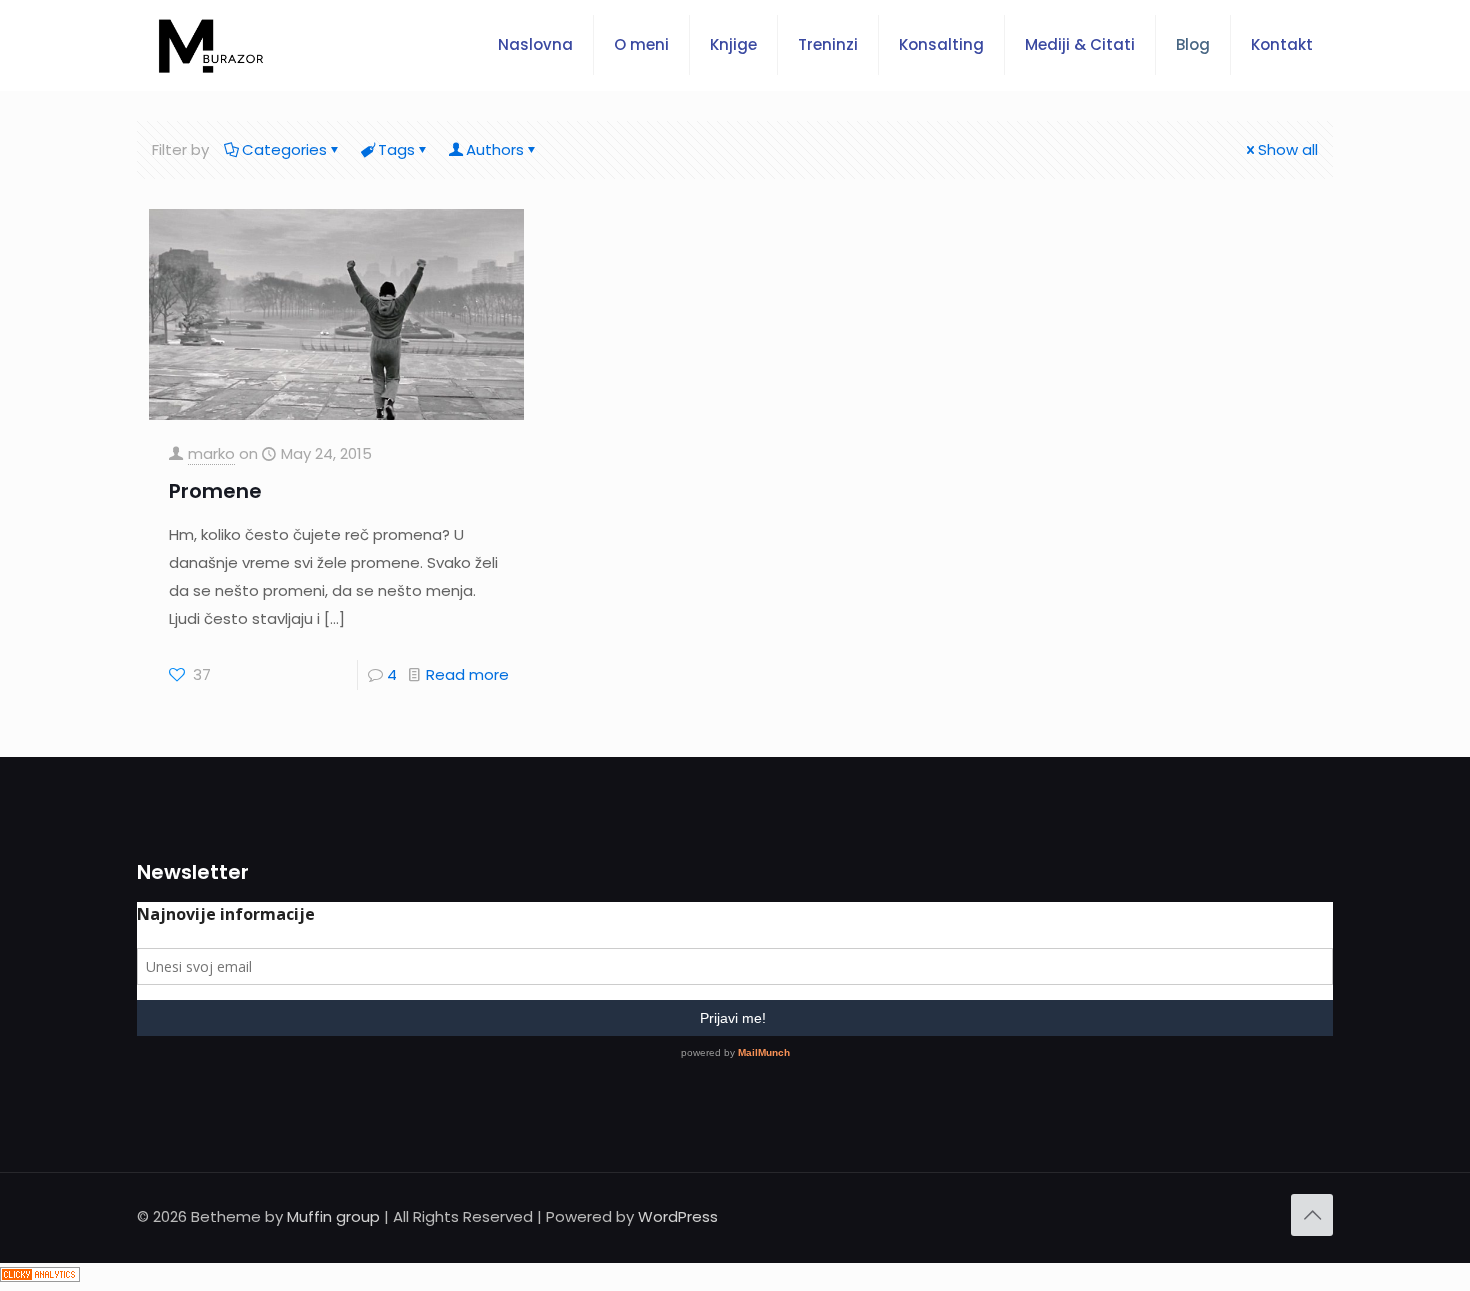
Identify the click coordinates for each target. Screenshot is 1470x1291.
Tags (396, 149)
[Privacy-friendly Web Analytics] (40, 1276)
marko (211, 453)
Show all (1288, 149)
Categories (284, 149)
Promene (215, 491)
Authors (495, 149)
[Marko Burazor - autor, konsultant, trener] (211, 45)
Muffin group (333, 1216)
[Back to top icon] (1312, 1215)
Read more (467, 674)
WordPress (678, 1216)
